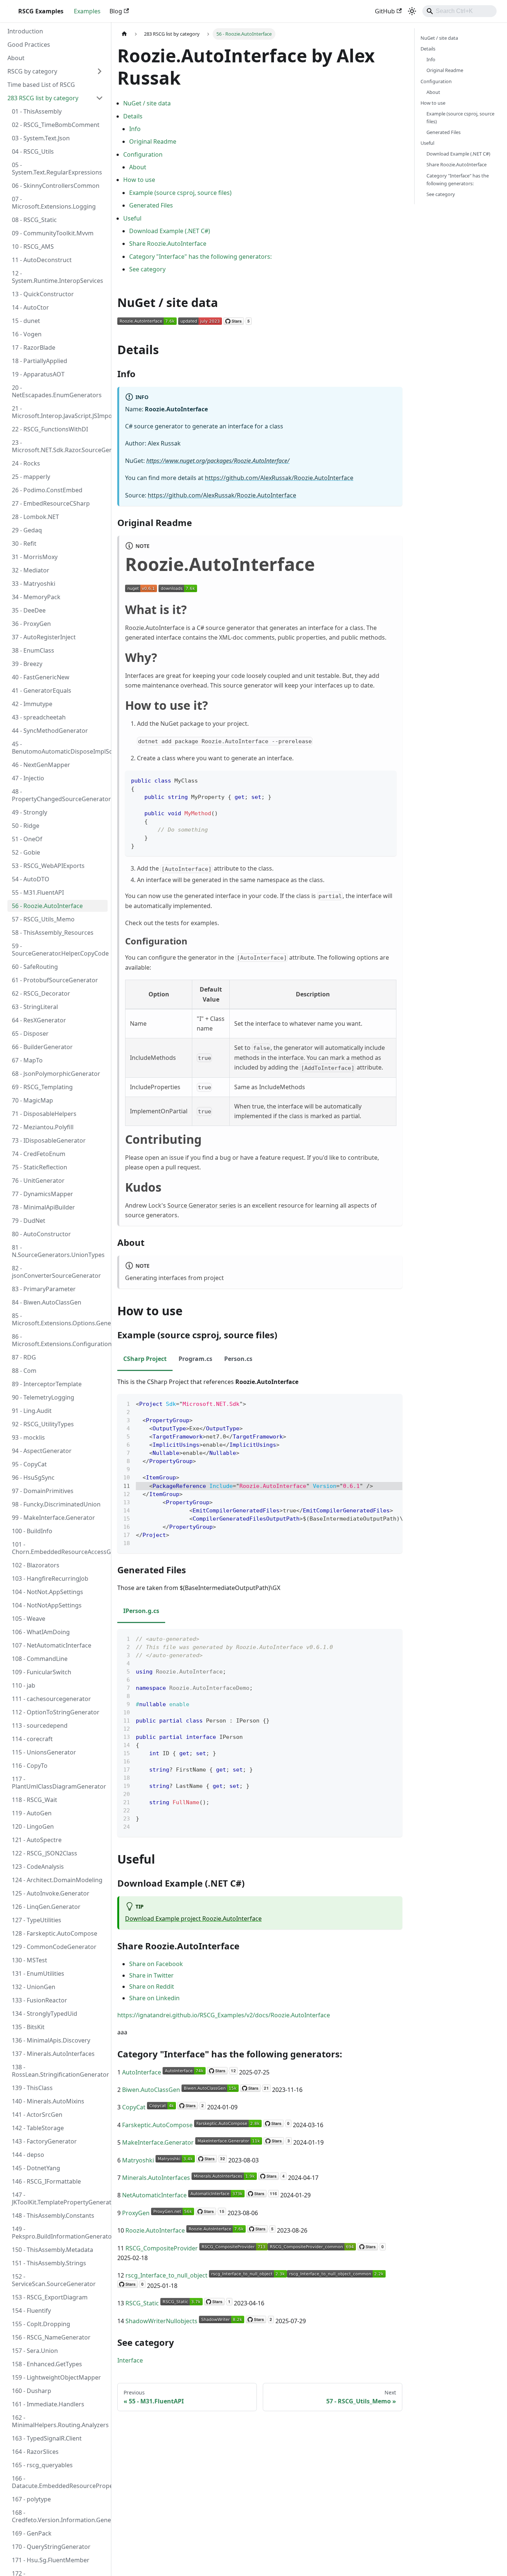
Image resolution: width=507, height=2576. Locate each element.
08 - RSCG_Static (34, 220)
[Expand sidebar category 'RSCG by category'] (99, 71)
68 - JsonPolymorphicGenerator (56, 1074)
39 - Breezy (27, 664)
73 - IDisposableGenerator (49, 1140)
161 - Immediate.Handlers (48, 2404)
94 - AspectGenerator (42, 1451)
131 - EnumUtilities (38, 1973)
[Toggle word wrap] (380, 1403)
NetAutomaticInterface (154, 2195)
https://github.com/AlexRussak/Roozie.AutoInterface (279, 478)
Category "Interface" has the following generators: (200, 257)
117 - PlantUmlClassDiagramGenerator (59, 1783)
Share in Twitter (151, 1975)
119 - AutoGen (32, 1813)
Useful (132, 218)
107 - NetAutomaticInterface (52, 1645)
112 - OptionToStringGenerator (56, 1712)
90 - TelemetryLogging (43, 1397)
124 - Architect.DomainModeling (57, 1880)
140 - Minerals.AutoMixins (48, 2101)
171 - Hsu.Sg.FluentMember (51, 2560)
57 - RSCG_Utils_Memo (43, 919)
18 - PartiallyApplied (40, 361)
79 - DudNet (29, 1221)
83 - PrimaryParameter (44, 1289)
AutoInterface (142, 2072)
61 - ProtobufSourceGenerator (55, 980)
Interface (130, 2360)
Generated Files (151, 205)
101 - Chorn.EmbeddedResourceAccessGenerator (60, 1548)
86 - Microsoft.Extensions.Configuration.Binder (60, 1340)
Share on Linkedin (154, 1998)
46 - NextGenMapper (41, 765)
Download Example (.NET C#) (170, 231)
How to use (139, 180)
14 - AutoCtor (30, 307)
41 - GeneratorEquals (42, 690)
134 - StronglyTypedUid (45, 2014)
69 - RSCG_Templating (42, 1087)
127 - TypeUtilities (37, 1920)
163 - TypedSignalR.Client (47, 2438)
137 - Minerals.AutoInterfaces (53, 2054)
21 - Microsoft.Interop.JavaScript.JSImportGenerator (60, 412)
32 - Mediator (31, 570)
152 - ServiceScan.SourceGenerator (54, 2280)
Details (133, 116)
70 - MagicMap (32, 1100)
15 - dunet (26, 321)
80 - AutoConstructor (41, 1234)
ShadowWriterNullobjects (161, 2321)
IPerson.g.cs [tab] (141, 1611)
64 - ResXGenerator (39, 1020)
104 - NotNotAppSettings (47, 1605)
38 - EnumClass (33, 650)
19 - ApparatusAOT (38, 374)
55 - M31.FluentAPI (38, 892)
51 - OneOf (27, 839)
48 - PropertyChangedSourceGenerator (60, 795)
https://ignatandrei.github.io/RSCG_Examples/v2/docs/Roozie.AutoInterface (224, 2015)
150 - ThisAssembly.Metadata (53, 2250)
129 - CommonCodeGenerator (54, 1947)
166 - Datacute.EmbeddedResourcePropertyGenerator (60, 2482)
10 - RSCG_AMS (33, 247)
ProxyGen (136, 2213)
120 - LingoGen (33, 1826)
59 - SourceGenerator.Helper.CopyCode (60, 950)
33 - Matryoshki (34, 584)
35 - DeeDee (29, 610)
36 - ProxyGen (31, 624)
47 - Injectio (28, 778)
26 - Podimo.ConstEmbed (47, 490)
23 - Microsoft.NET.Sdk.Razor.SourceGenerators (60, 446)
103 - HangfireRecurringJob (50, 1578)
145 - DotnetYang (36, 2168)
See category (147, 269)
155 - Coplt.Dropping (41, 2324)
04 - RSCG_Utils (33, 151)
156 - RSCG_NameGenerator (51, 2337)
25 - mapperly (31, 477)
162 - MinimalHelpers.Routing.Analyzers (60, 2421)
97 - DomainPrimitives (43, 1491)
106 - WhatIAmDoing (41, 1632)
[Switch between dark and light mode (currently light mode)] (412, 11)
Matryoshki (138, 2160)
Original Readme (153, 141)
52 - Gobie (26, 852)
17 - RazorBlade (34, 347)
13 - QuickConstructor (43, 294)
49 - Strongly (30, 812)
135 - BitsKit (28, 2027)
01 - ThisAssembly (37, 111)
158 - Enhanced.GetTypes (47, 2364)
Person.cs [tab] (238, 1359)
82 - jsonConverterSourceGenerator (56, 1272)
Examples (87, 11)
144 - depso (28, 2155)
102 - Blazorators (36, 1565)
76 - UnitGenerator (38, 1181)
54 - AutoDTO (31, 879)
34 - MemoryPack (36, 597)
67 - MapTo (27, 1060)
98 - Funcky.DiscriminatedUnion (56, 1504)
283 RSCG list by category (43, 98)
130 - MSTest (30, 1960)
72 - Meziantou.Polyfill (43, 1127)
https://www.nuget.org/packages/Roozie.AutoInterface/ (218, 461)
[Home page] (124, 34)
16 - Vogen (27, 334)
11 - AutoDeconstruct (42, 260)
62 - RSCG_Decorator (41, 993)
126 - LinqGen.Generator (46, 1907)
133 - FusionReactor (40, 2000)
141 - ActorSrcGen (37, 2115)
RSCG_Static (142, 2303)
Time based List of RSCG (41, 85)
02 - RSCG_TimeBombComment (56, 125)
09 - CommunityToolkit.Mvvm (53, 233)
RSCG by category (32, 71)
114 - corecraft (32, 1739)
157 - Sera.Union (35, 2351)
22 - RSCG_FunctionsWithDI (50, 429)
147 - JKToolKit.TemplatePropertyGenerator (60, 2198)
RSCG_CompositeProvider (162, 2248)
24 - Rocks (26, 463)
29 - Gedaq (27, 530)
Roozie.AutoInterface (155, 2230)
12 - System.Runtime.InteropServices (58, 277)
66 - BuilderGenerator (42, 1047)
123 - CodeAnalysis (38, 1867)
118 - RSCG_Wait (35, 1800)
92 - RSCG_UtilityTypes (43, 1424)
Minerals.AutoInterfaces (156, 2178)
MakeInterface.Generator (158, 2142)
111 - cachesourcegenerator (51, 1699)
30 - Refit (24, 543)
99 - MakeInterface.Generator (53, 1518)
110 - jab (24, 1685)
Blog (116, 11)
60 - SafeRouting (35, 967)
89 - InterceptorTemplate (47, 1384)
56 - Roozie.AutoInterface (47, 906)
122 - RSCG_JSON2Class (45, 1853)
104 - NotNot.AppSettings (48, 1592)
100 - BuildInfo (32, 1531)
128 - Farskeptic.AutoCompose (55, 1933)
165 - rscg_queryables (42, 2465)
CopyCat (134, 2107)
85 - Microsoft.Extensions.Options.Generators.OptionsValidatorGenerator (60, 1319)
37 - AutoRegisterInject (44, 637)
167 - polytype (31, 2499)
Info (135, 129)
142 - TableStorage (38, 2128)
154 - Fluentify (31, 2311)
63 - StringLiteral (35, 1007)
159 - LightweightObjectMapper (56, 2377)
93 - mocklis (28, 1437)
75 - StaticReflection (40, 1167)
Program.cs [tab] (195, 1359)
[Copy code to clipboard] (387, 780)
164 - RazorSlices (35, 2452)
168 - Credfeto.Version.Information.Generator (60, 2516)
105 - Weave (29, 1619)
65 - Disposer (30, 1034)
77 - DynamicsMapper (42, 1194)
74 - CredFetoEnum (39, 1154)
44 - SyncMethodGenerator (50, 731)
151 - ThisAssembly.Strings (49, 2263)
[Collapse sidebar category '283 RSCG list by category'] (99, 98)
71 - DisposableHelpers (44, 1114)
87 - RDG (24, 1357)
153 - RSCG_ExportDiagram (50, 2297)
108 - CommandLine (40, 1659)
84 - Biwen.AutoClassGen (47, 1302)
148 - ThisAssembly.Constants (53, 2216)
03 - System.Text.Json (41, 138)
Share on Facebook (156, 1964)
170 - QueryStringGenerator (51, 2547)
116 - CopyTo (30, 1766)
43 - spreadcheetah (39, 717)
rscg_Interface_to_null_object (166, 2275)
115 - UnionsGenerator (44, 1752)
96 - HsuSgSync (33, 1478)
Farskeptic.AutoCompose (157, 2125)
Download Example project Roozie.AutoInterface (193, 1919)
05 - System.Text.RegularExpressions (57, 169)
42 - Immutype (32, 704)
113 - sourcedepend (40, 1726)
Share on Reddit (152, 1986)
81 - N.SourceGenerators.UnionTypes (58, 1251)
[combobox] (459, 11)
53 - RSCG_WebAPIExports (48, 866)
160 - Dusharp (32, 2391)
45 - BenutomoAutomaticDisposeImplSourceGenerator (60, 748)
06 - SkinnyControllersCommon (56, 186)
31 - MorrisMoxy (35, 557)
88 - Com (24, 1371)
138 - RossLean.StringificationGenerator (60, 2071)
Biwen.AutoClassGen (151, 2090)
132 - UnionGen (34, 1987)
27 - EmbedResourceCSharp (51, 503)
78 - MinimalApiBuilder (43, 1207)
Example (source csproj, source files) (180, 193)
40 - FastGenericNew (41, 677)
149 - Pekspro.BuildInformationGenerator (60, 2233)
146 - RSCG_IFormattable (46, 2181)
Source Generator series (202, 1205)
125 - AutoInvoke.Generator (51, 1893)
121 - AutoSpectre (37, 1840)
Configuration (143, 154)
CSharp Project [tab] (145, 1359)
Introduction (25, 31)
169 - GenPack (32, 2533)
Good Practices (29, 45)
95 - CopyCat (29, 1464)
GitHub (385, 11)
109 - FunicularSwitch (42, 1672)
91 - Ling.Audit (32, 1411)
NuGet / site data (147, 103)
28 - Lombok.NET (35, 517)
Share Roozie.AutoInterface (168, 244)
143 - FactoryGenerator (44, 2141)
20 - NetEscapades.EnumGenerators (57, 391)
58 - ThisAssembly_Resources (53, 933)
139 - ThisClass (32, 2088)
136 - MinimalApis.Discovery (51, 2040)
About (16, 58)
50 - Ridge (26, 826)
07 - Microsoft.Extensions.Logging (54, 203)
